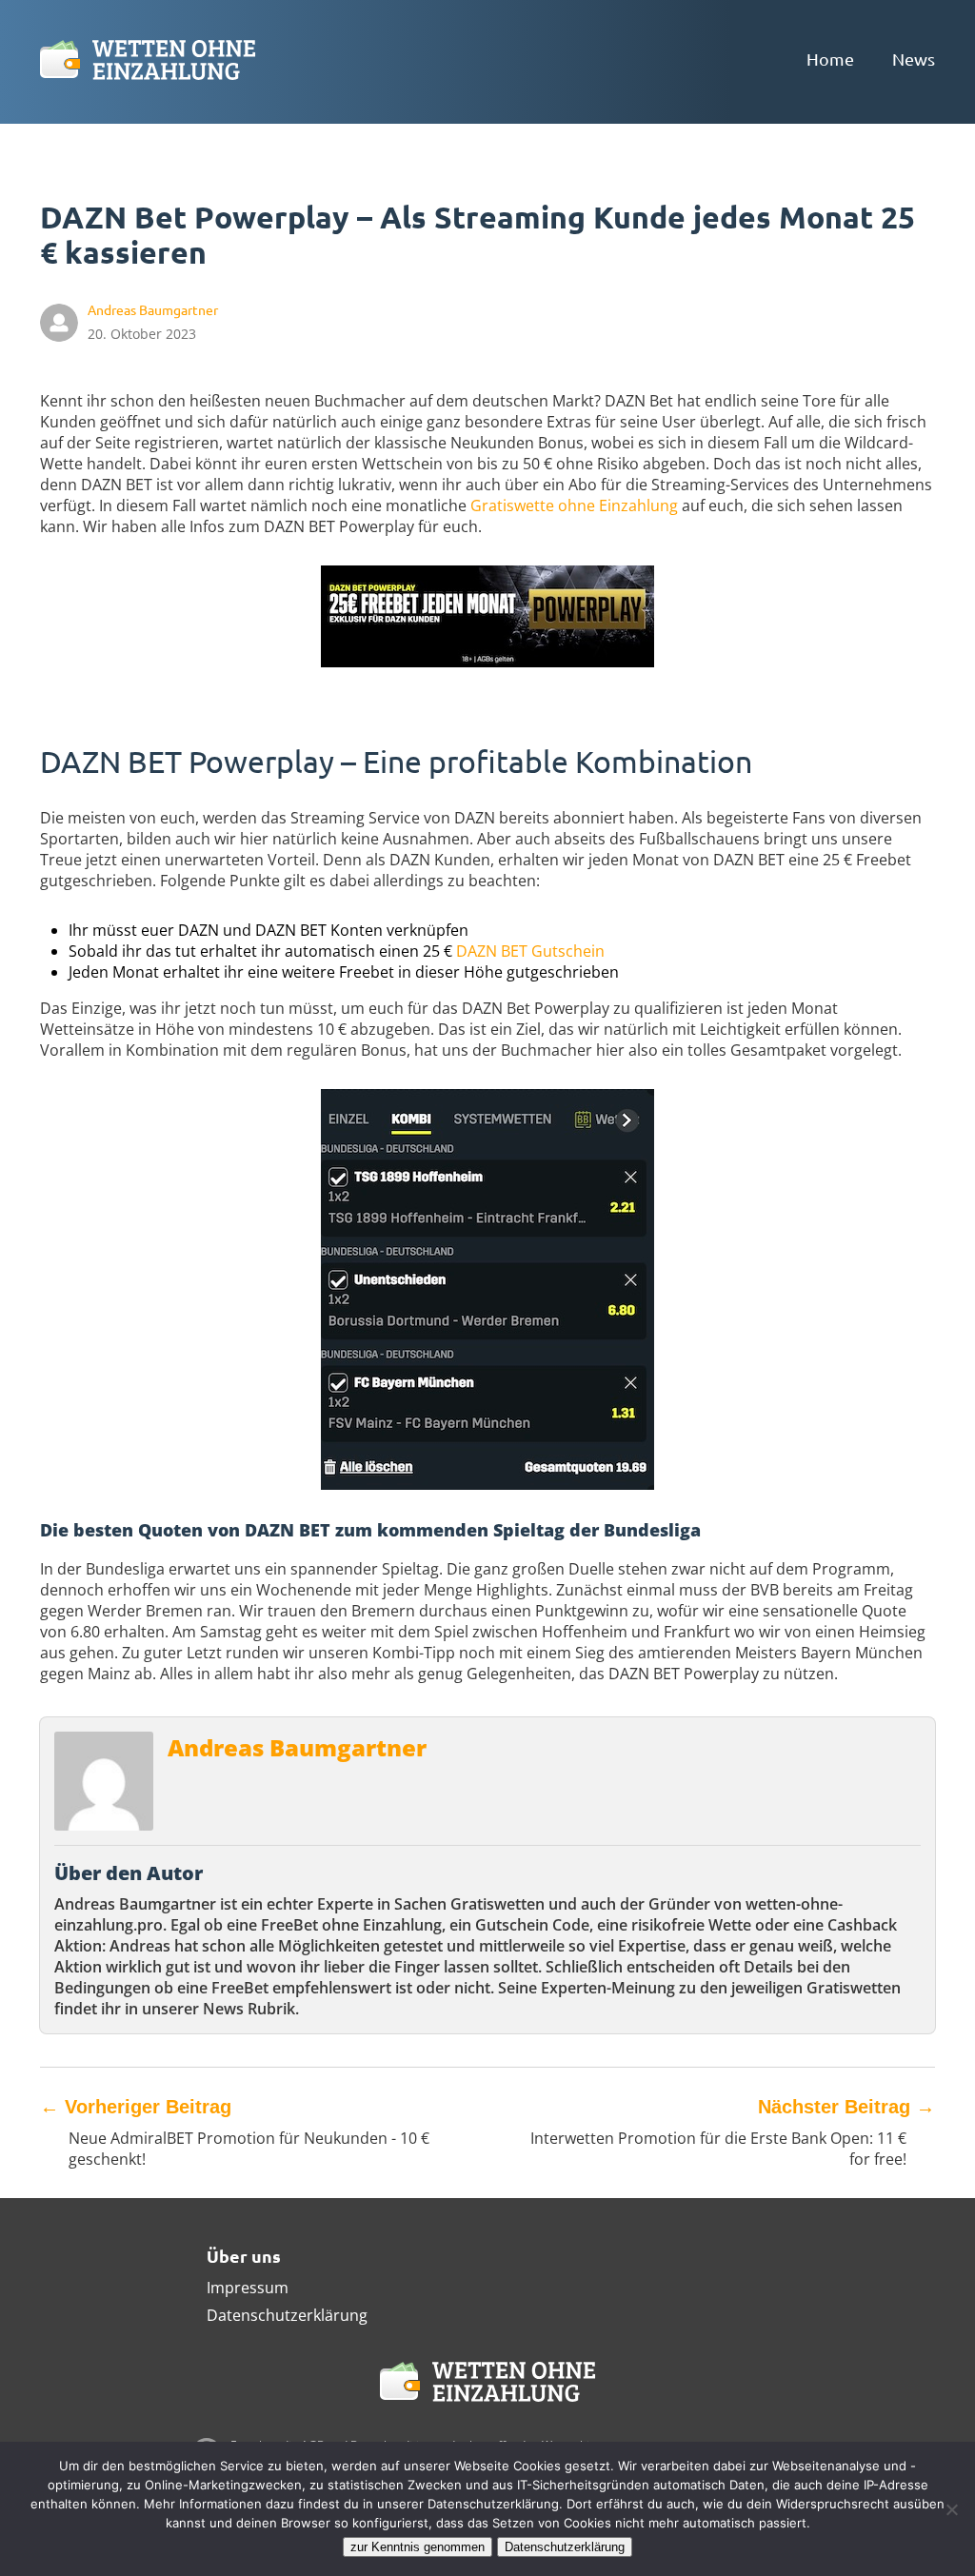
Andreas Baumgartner (297, 1747)
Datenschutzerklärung (287, 2315)
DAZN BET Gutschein (530, 951)
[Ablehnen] (951, 2509)
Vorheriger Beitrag (136, 2107)
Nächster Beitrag (846, 2107)
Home (830, 59)
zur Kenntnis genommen (418, 2547)
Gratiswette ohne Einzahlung (574, 505)
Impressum (248, 2288)
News (914, 59)
